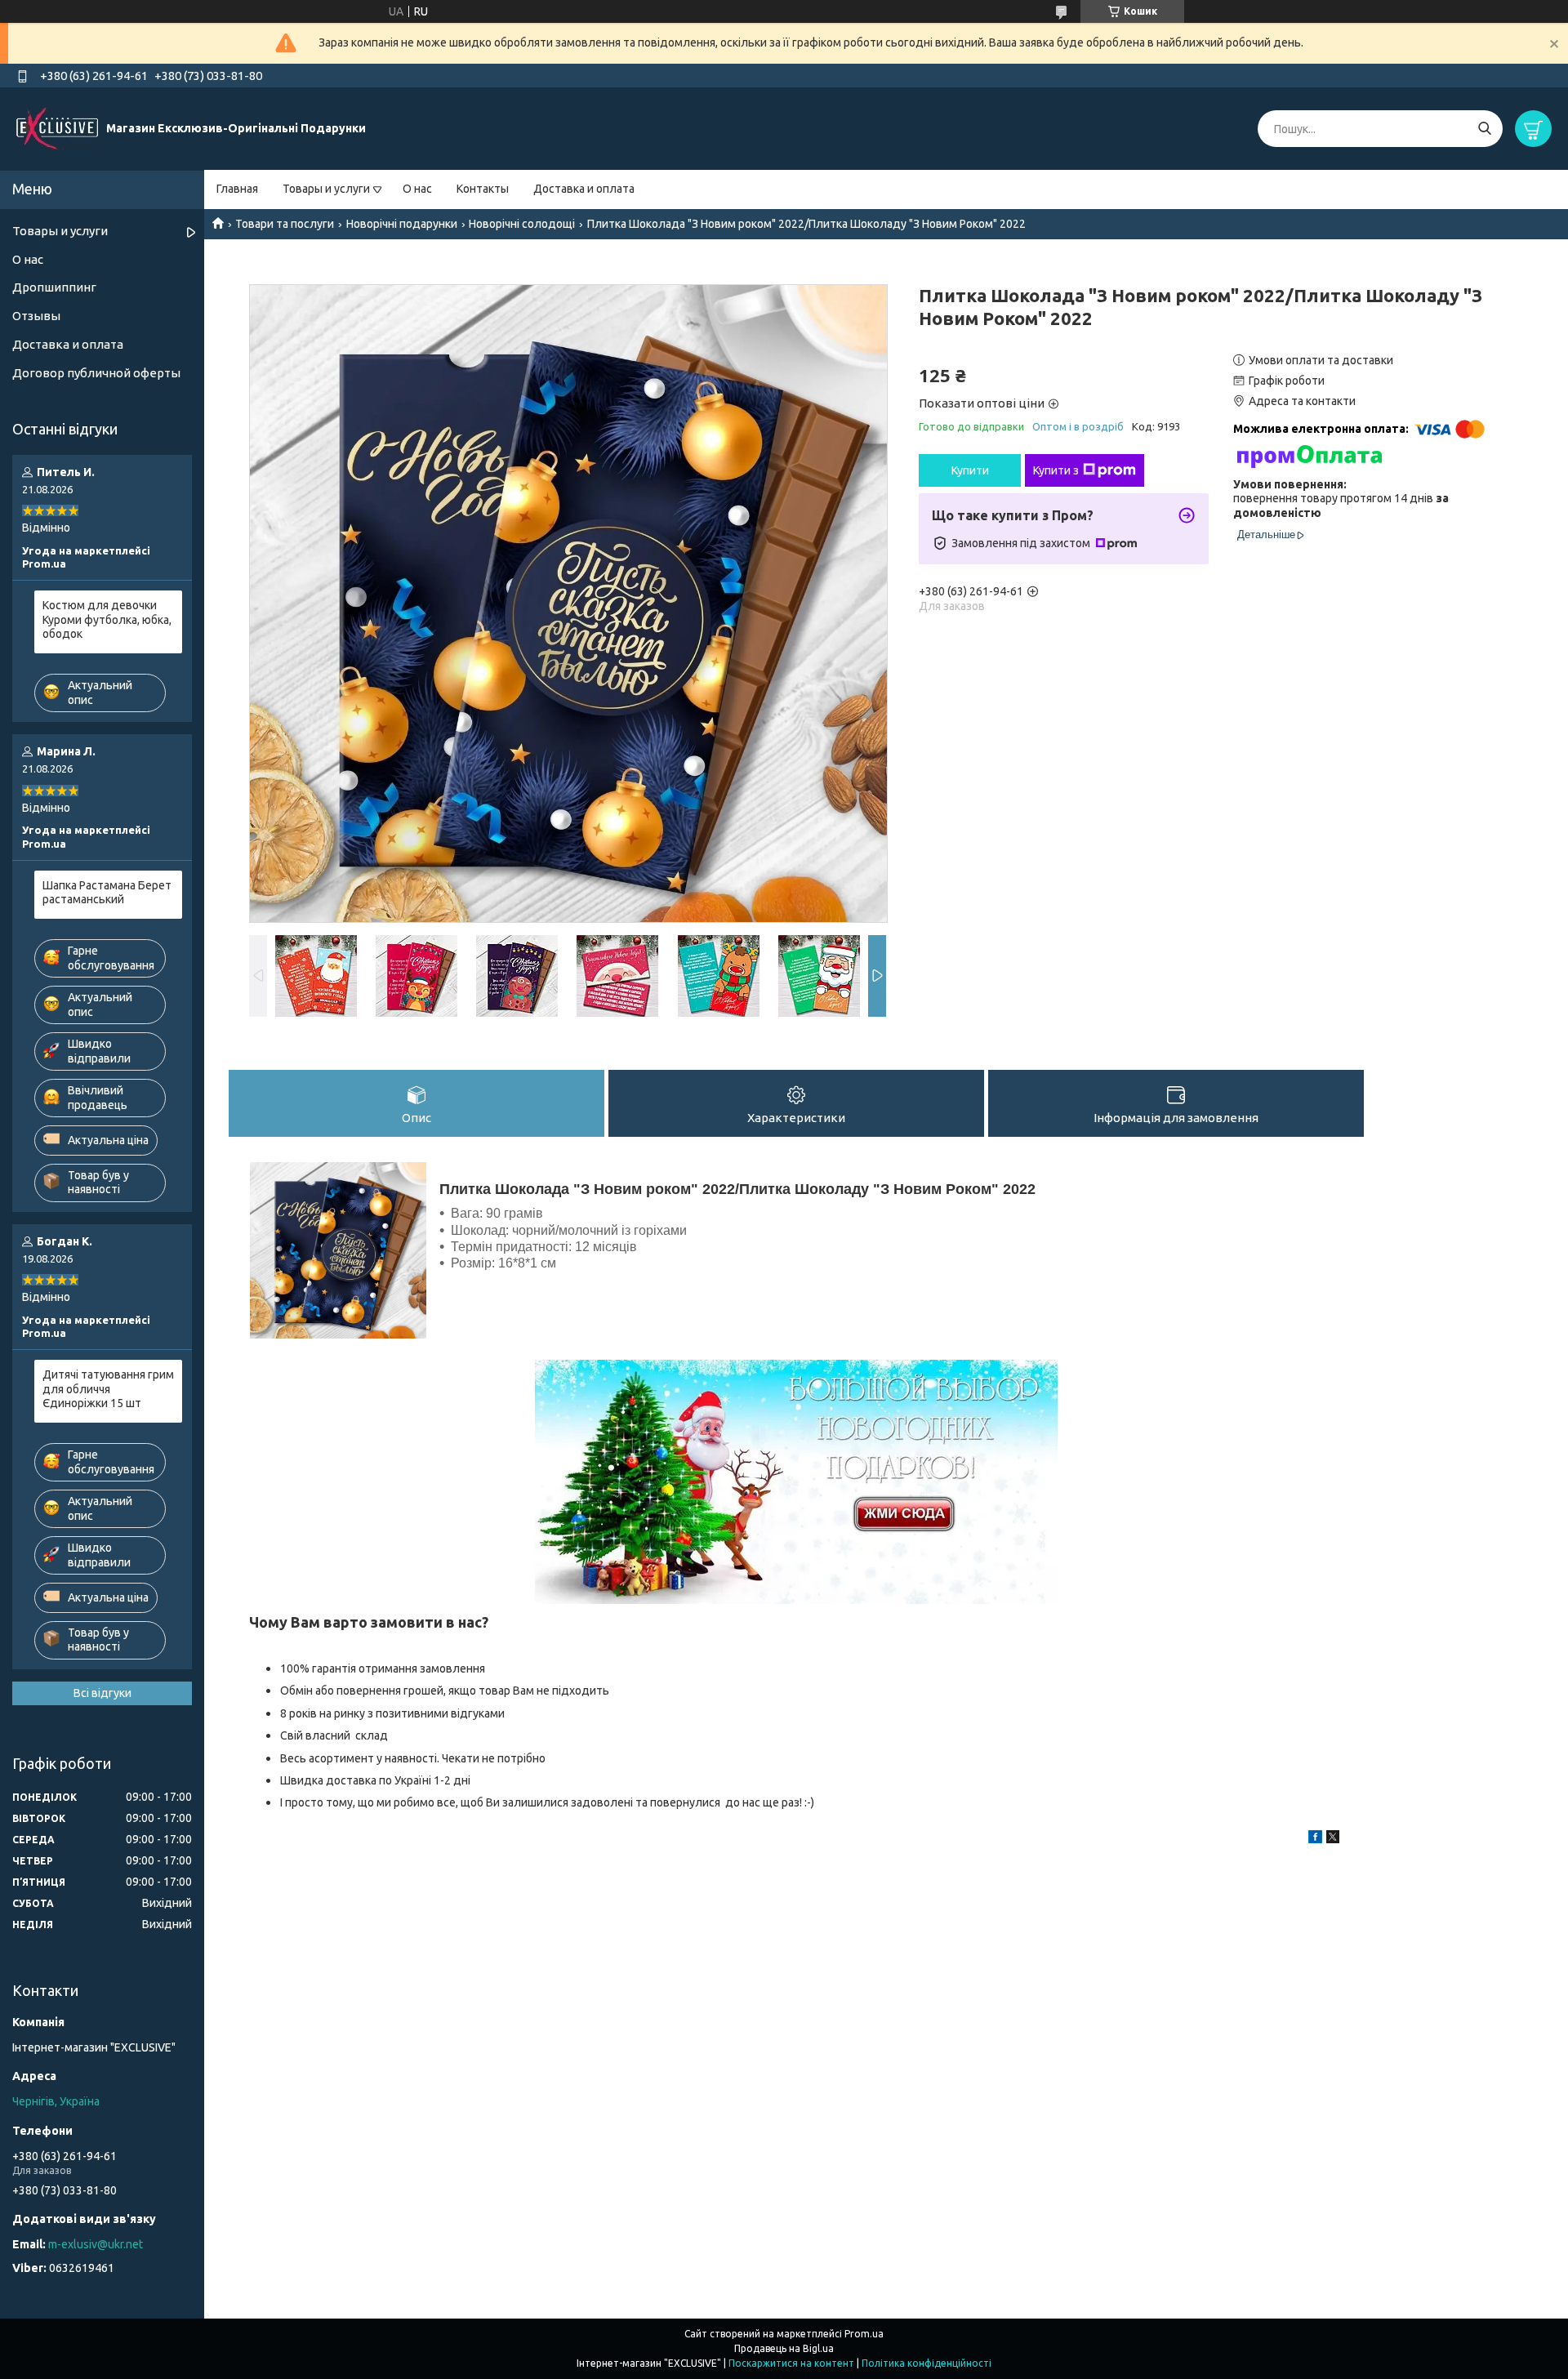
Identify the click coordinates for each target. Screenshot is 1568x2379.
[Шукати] (1484, 129)
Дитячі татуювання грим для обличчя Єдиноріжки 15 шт (108, 1389)
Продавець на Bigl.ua (784, 2348)
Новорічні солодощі (522, 224)
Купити (970, 470)
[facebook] (1315, 1839)
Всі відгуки (102, 1693)
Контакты (483, 189)
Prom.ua (864, 2334)
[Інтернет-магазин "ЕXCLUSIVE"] (57, 128)
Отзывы (36, 316)
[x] (1333, 1839)
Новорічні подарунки (402, 224)
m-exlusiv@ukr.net (96, 2244)
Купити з (1056, 470)
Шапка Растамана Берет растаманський (107, 893)
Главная (237, 189)
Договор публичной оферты (96, 373)
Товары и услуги (326, 189)
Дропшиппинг (54, 287)
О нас (417, 189)
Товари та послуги (285, 224)
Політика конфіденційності (927, 2363)
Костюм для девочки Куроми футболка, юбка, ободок (107, 619)
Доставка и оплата (584, 189)
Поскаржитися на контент (791, 2363)
